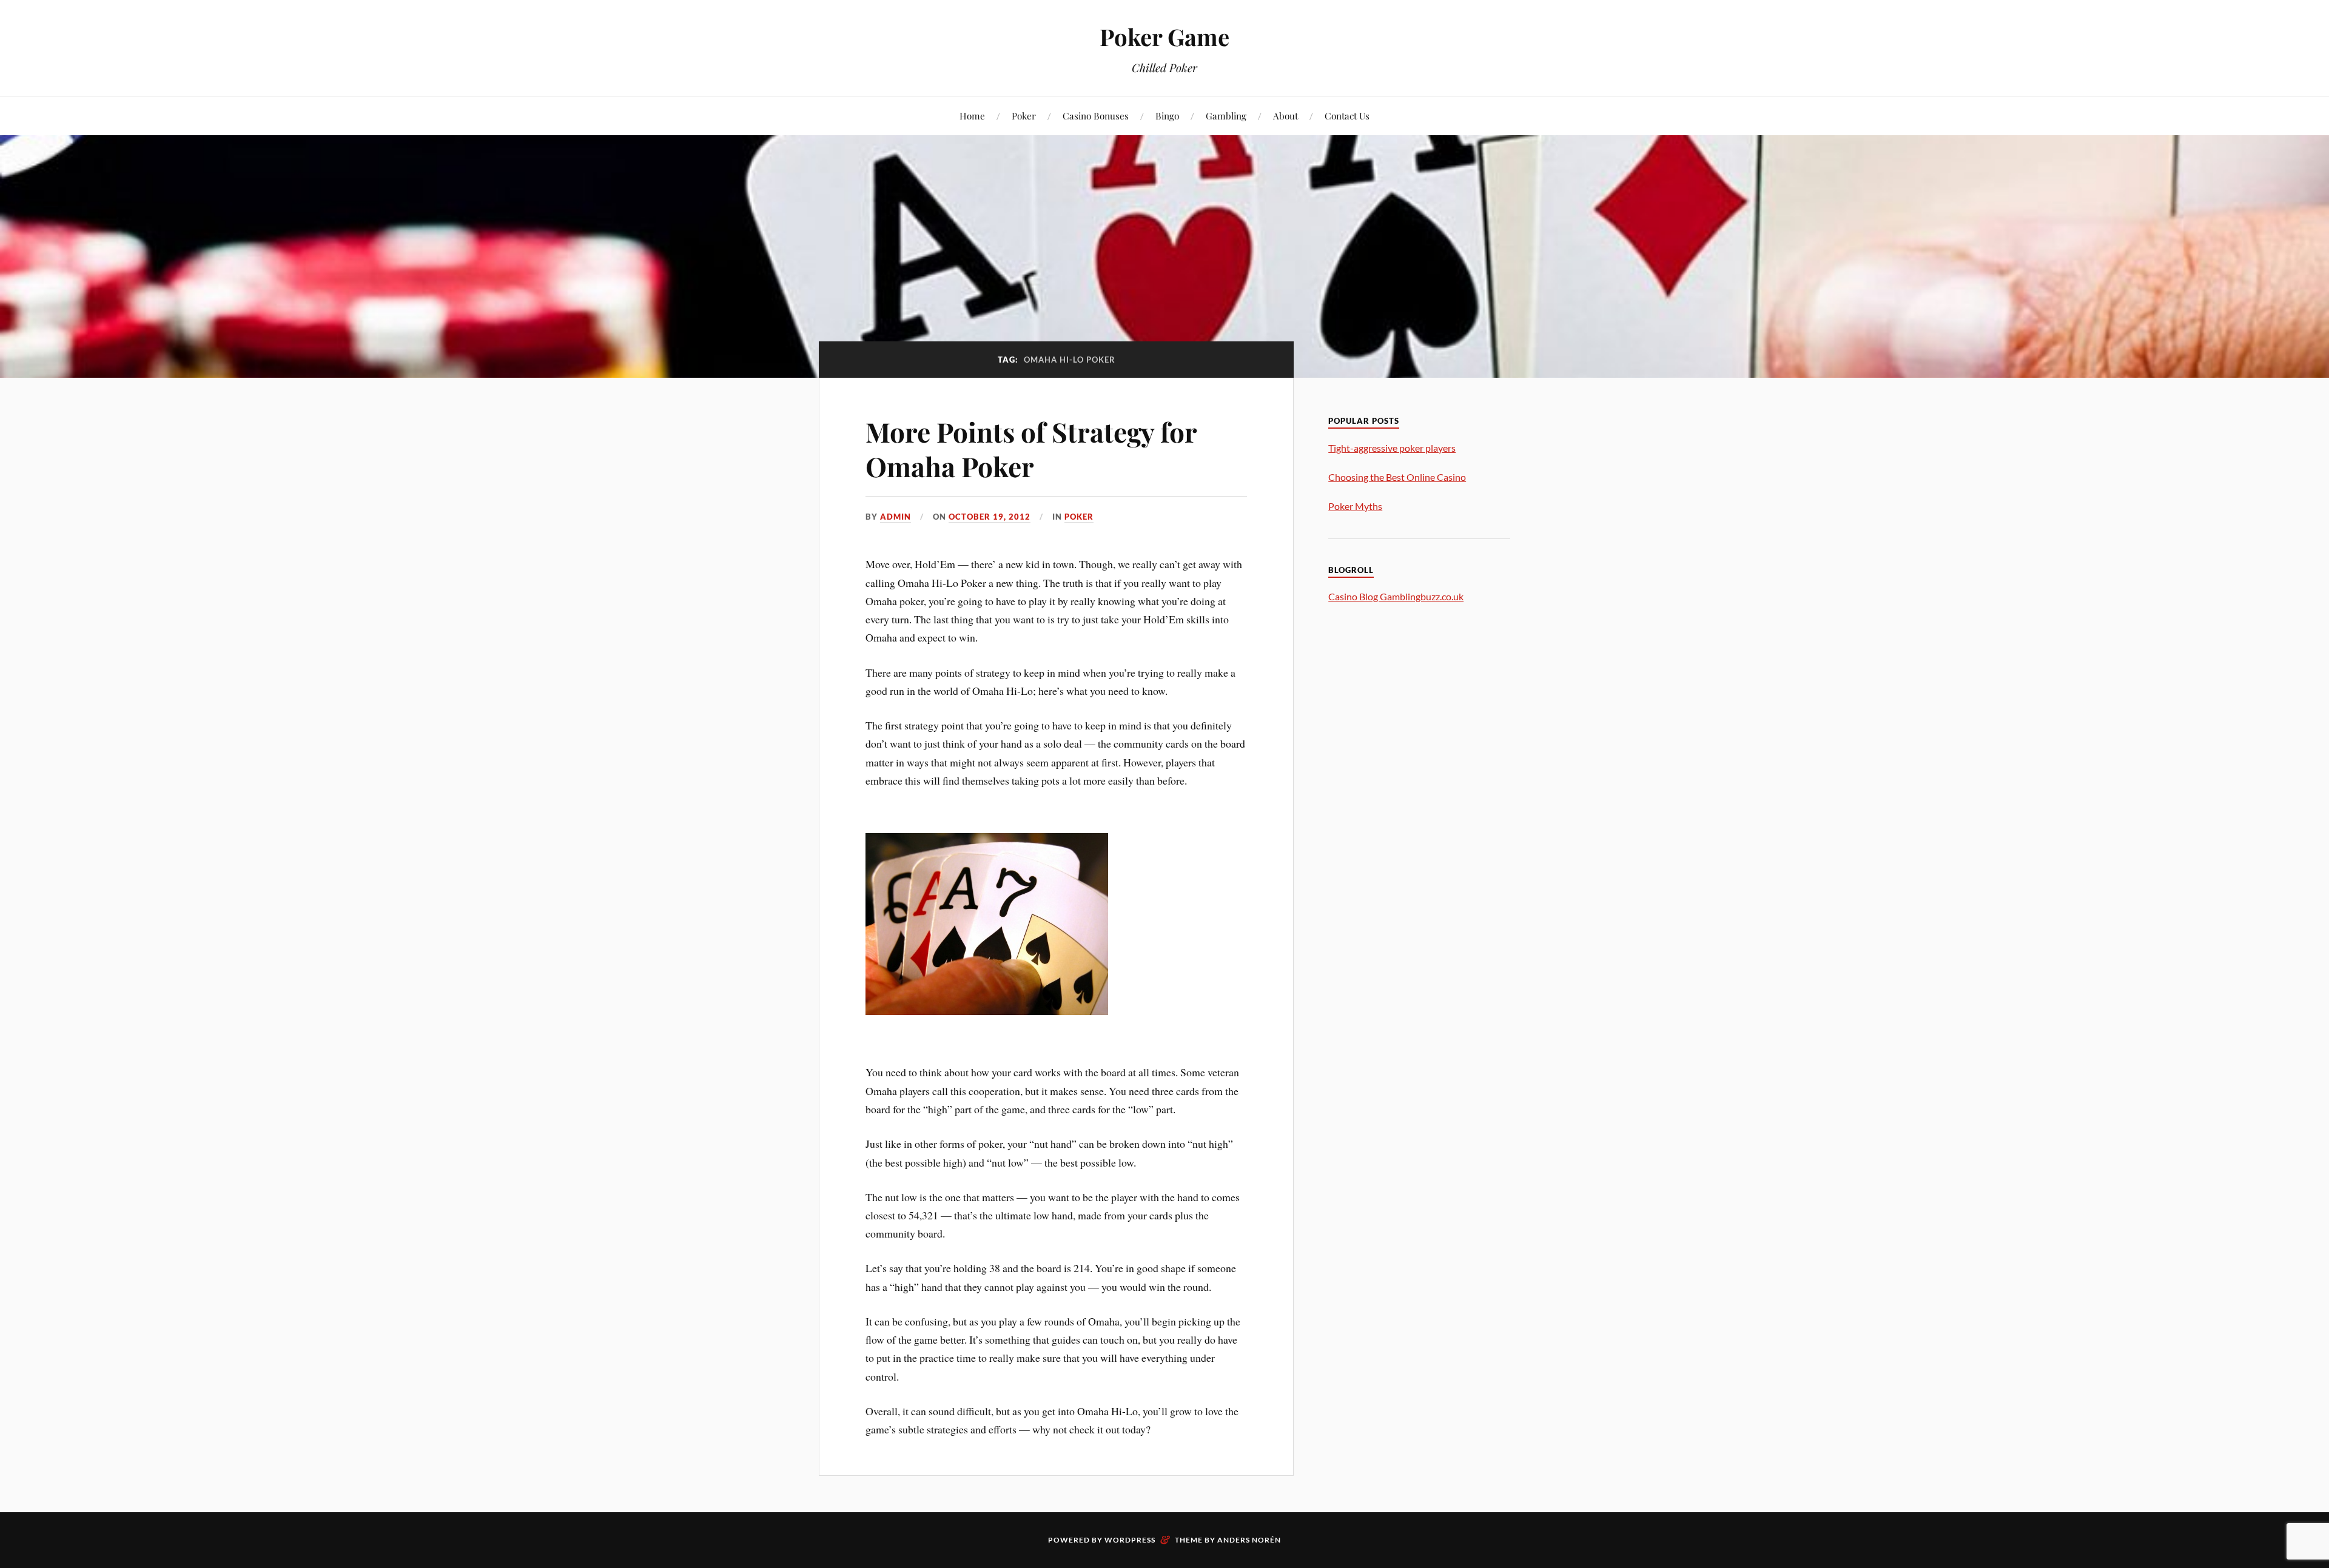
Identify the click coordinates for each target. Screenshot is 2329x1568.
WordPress (1130, 1540)
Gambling (1226, 116)
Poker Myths (1355, 506)
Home (972, 116)
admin (896, 517)
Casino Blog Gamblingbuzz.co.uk (1396, 596)
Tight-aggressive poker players (1392, 448)
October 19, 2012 (990, 517)
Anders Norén (1249, 1540)
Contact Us (1347, 116)
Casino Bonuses (1096, 116)
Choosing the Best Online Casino (1397, 477)
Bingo (1167, 116)
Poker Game (1164, 37)
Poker (1024, 116)
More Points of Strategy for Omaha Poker (1031, 449)
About (1285, 116)
